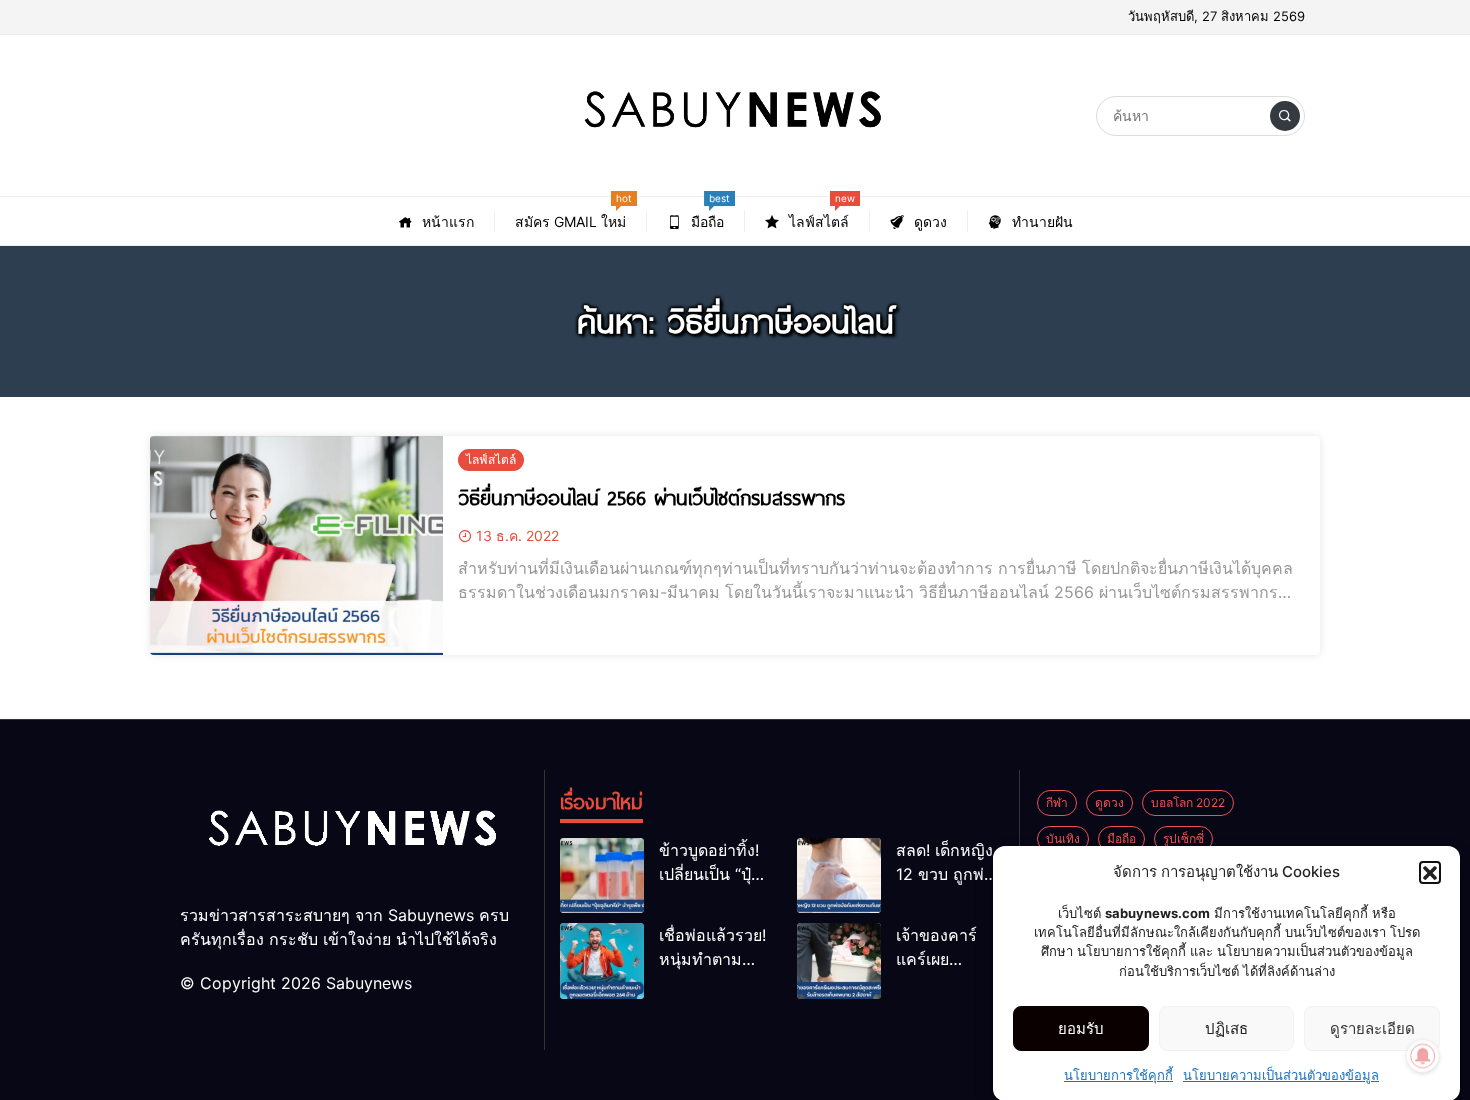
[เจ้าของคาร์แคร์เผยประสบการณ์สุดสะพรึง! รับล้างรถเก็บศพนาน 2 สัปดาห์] (839, 960)
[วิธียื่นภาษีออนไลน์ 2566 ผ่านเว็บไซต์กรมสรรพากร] (296, 545)
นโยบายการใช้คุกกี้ (1118, 1074)
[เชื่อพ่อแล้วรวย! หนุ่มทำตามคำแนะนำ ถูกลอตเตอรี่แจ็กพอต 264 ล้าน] (602, 960)
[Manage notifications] (1423, 1056)
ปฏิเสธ (1226, 1028)
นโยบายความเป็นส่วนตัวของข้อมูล (1281, 1074)
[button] (1430, 872)
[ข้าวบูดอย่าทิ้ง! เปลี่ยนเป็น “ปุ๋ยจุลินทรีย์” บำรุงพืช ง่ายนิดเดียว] (602, 875)
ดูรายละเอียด (1372, 1028)
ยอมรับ (1081, 1028)
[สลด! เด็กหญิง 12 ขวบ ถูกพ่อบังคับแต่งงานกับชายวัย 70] (839, 875)
